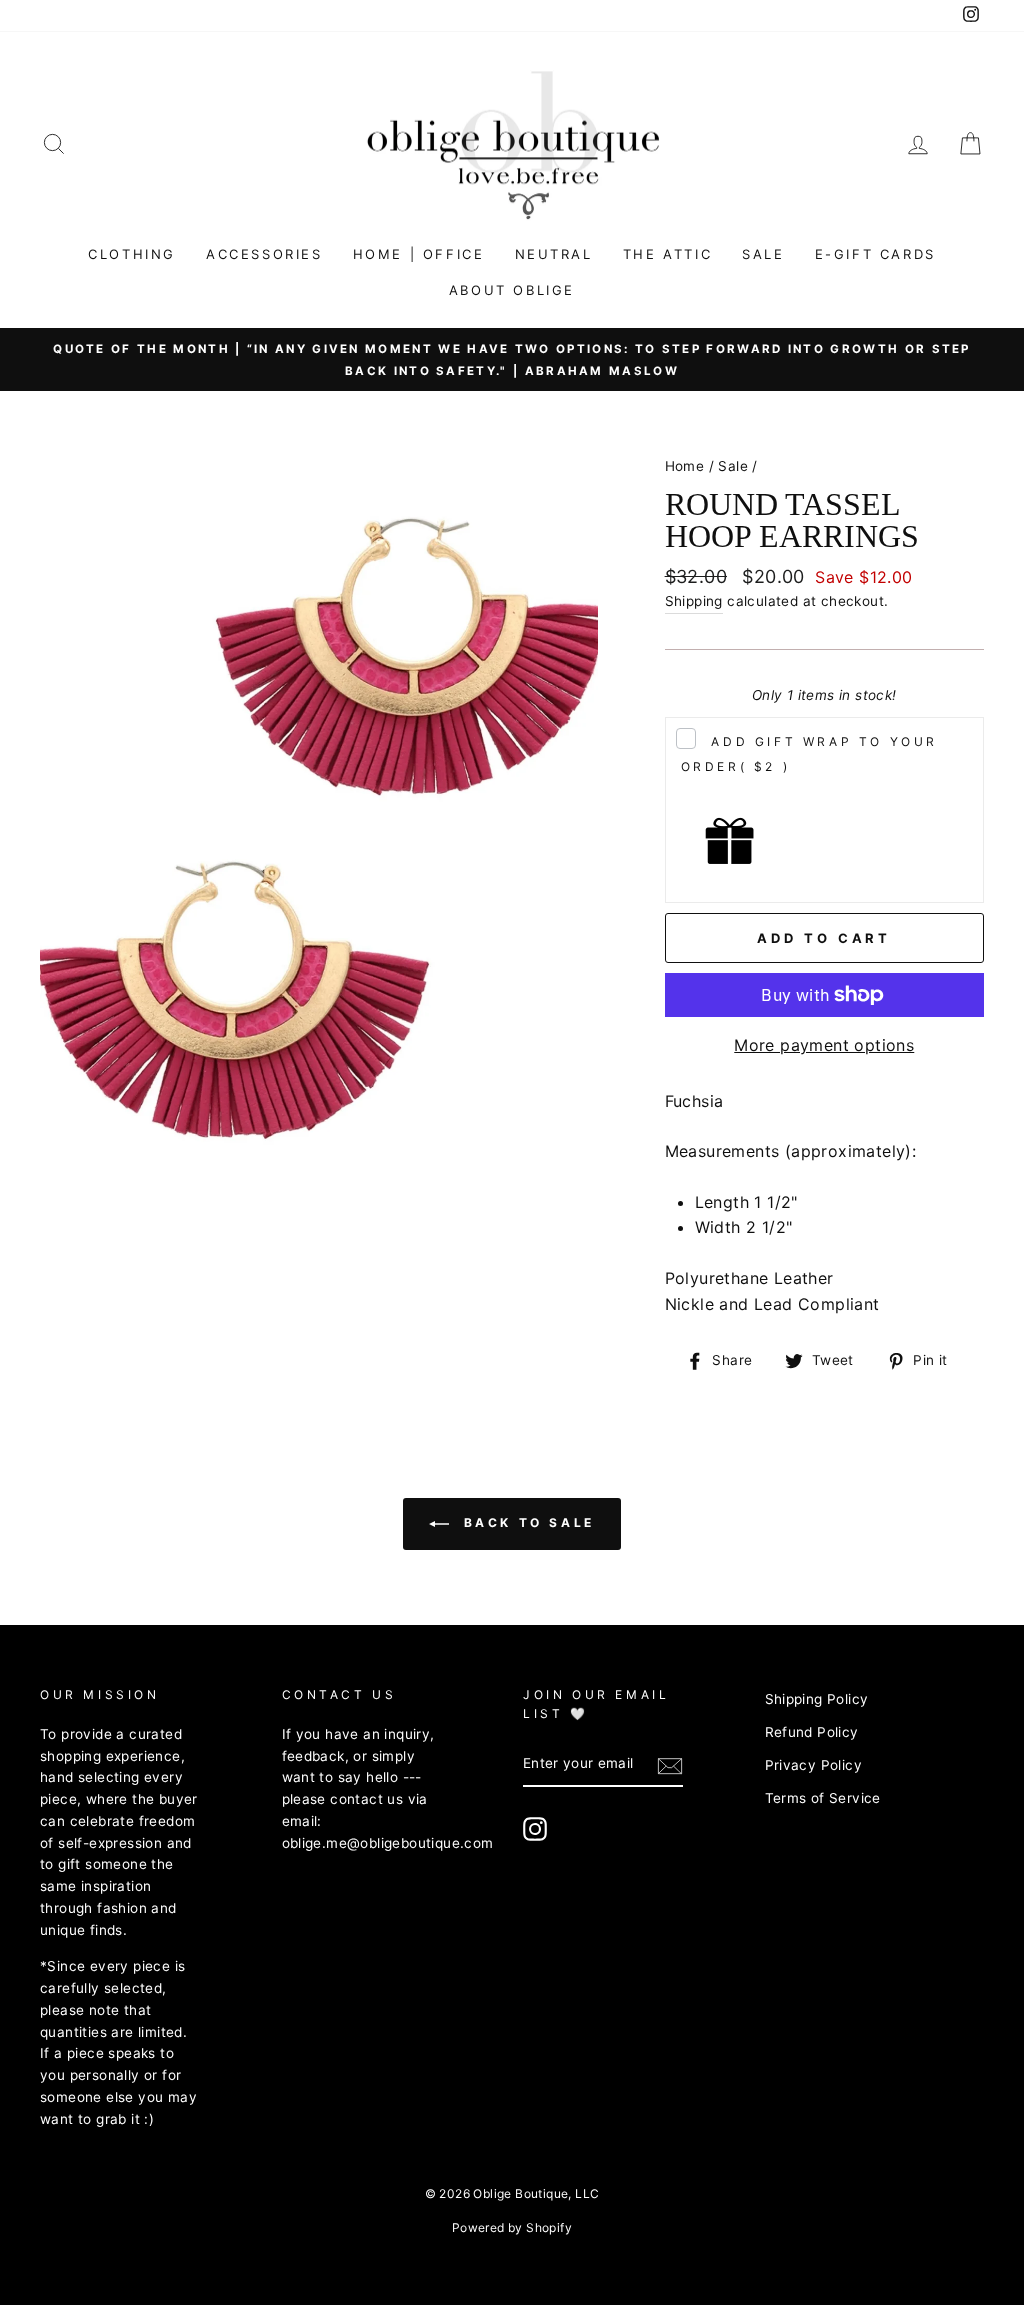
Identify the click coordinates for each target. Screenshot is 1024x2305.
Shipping (694, 601)
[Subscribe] (670, 1765)
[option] (512, 360)
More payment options (824, 1045)
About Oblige (512, 290)
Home (685, 466)
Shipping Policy (817, 1699)
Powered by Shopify (512, 2227)
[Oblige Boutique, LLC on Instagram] (535, 1829)
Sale (763, 254)
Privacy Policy (814, 1765)
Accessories (264, 254)
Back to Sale (526, 1522)
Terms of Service (823, 1798)
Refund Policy (812, 1732)
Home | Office (419, 254)
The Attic (667, 254)
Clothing (132, 254)
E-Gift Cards (875, 254)
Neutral (554, 254)
